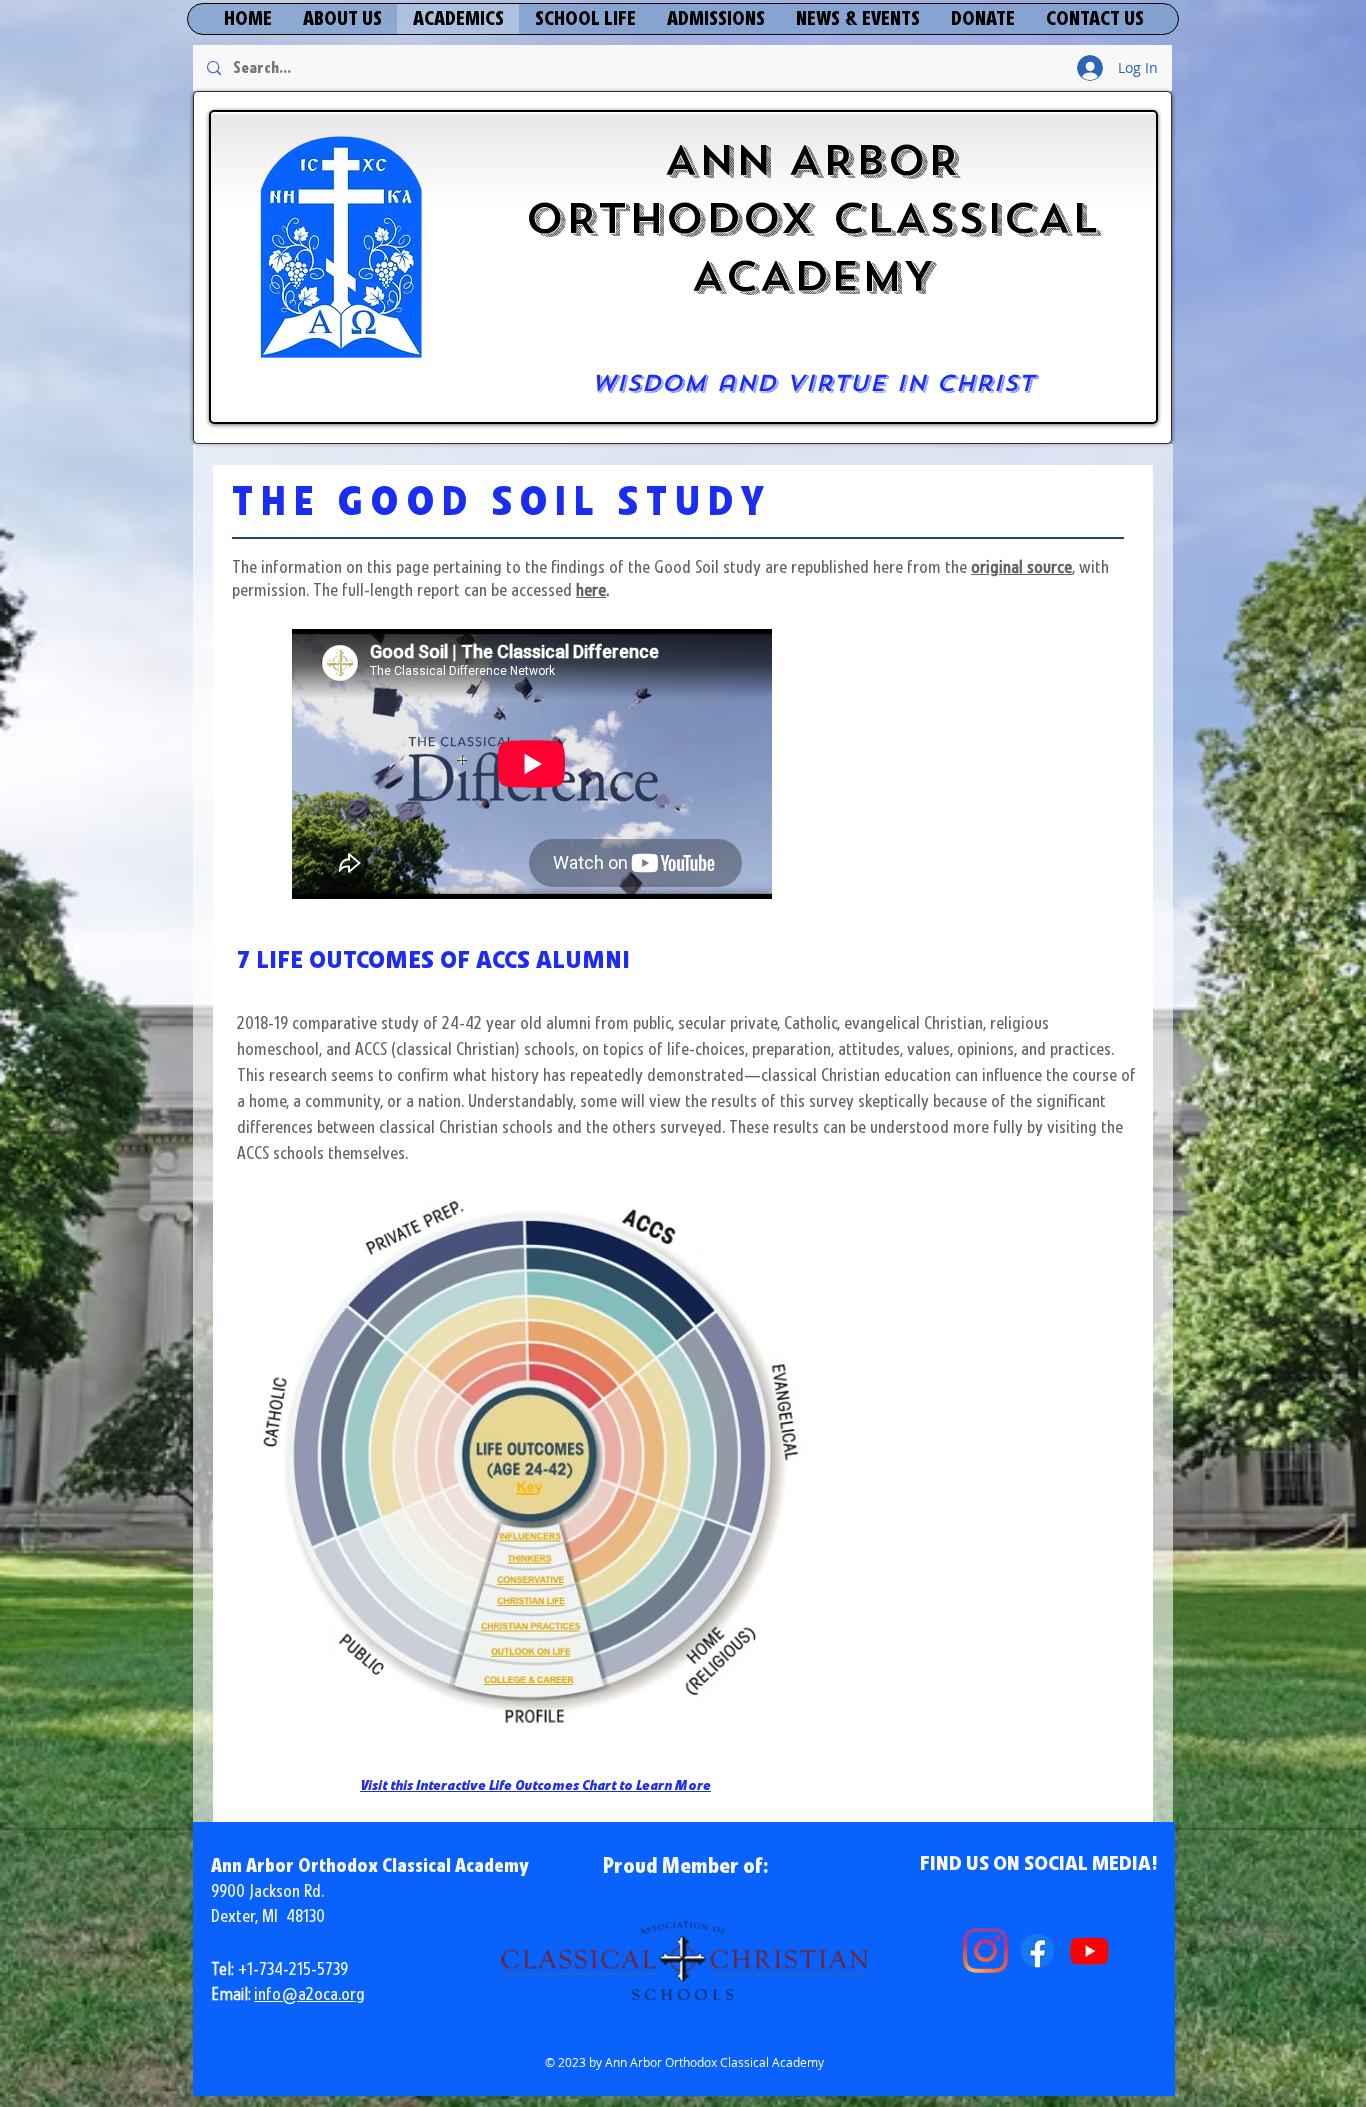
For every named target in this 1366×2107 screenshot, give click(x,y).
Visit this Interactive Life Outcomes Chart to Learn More (535, 1786)
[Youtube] (1089, 1950)
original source (1021, 568)
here (591, 591)
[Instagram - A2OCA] (985, 1950)
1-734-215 (279, 1970)
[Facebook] (1037, 1950)
